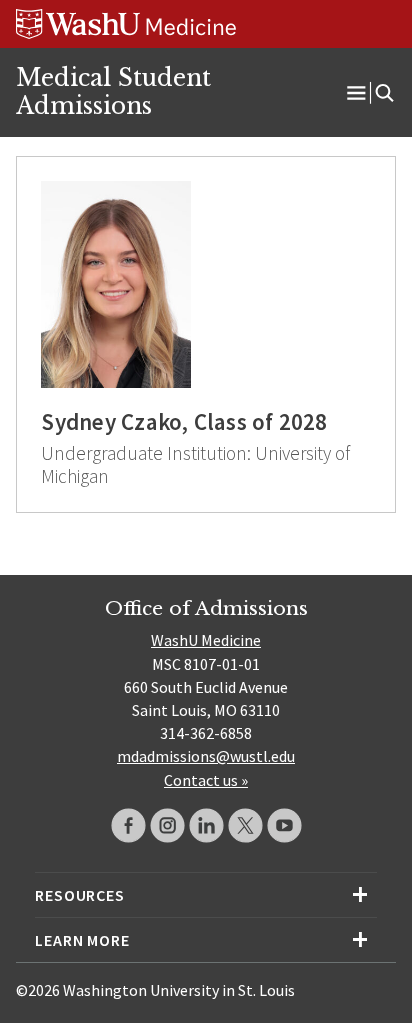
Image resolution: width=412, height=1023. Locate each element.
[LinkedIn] (206, 825)
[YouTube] (284, 825)
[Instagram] (167, 825)
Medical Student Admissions (113, 92)
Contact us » (206, 780)
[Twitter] (245, 825)
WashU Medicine (206, 640)
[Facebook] (128, 825)
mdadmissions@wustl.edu (206, 756)
